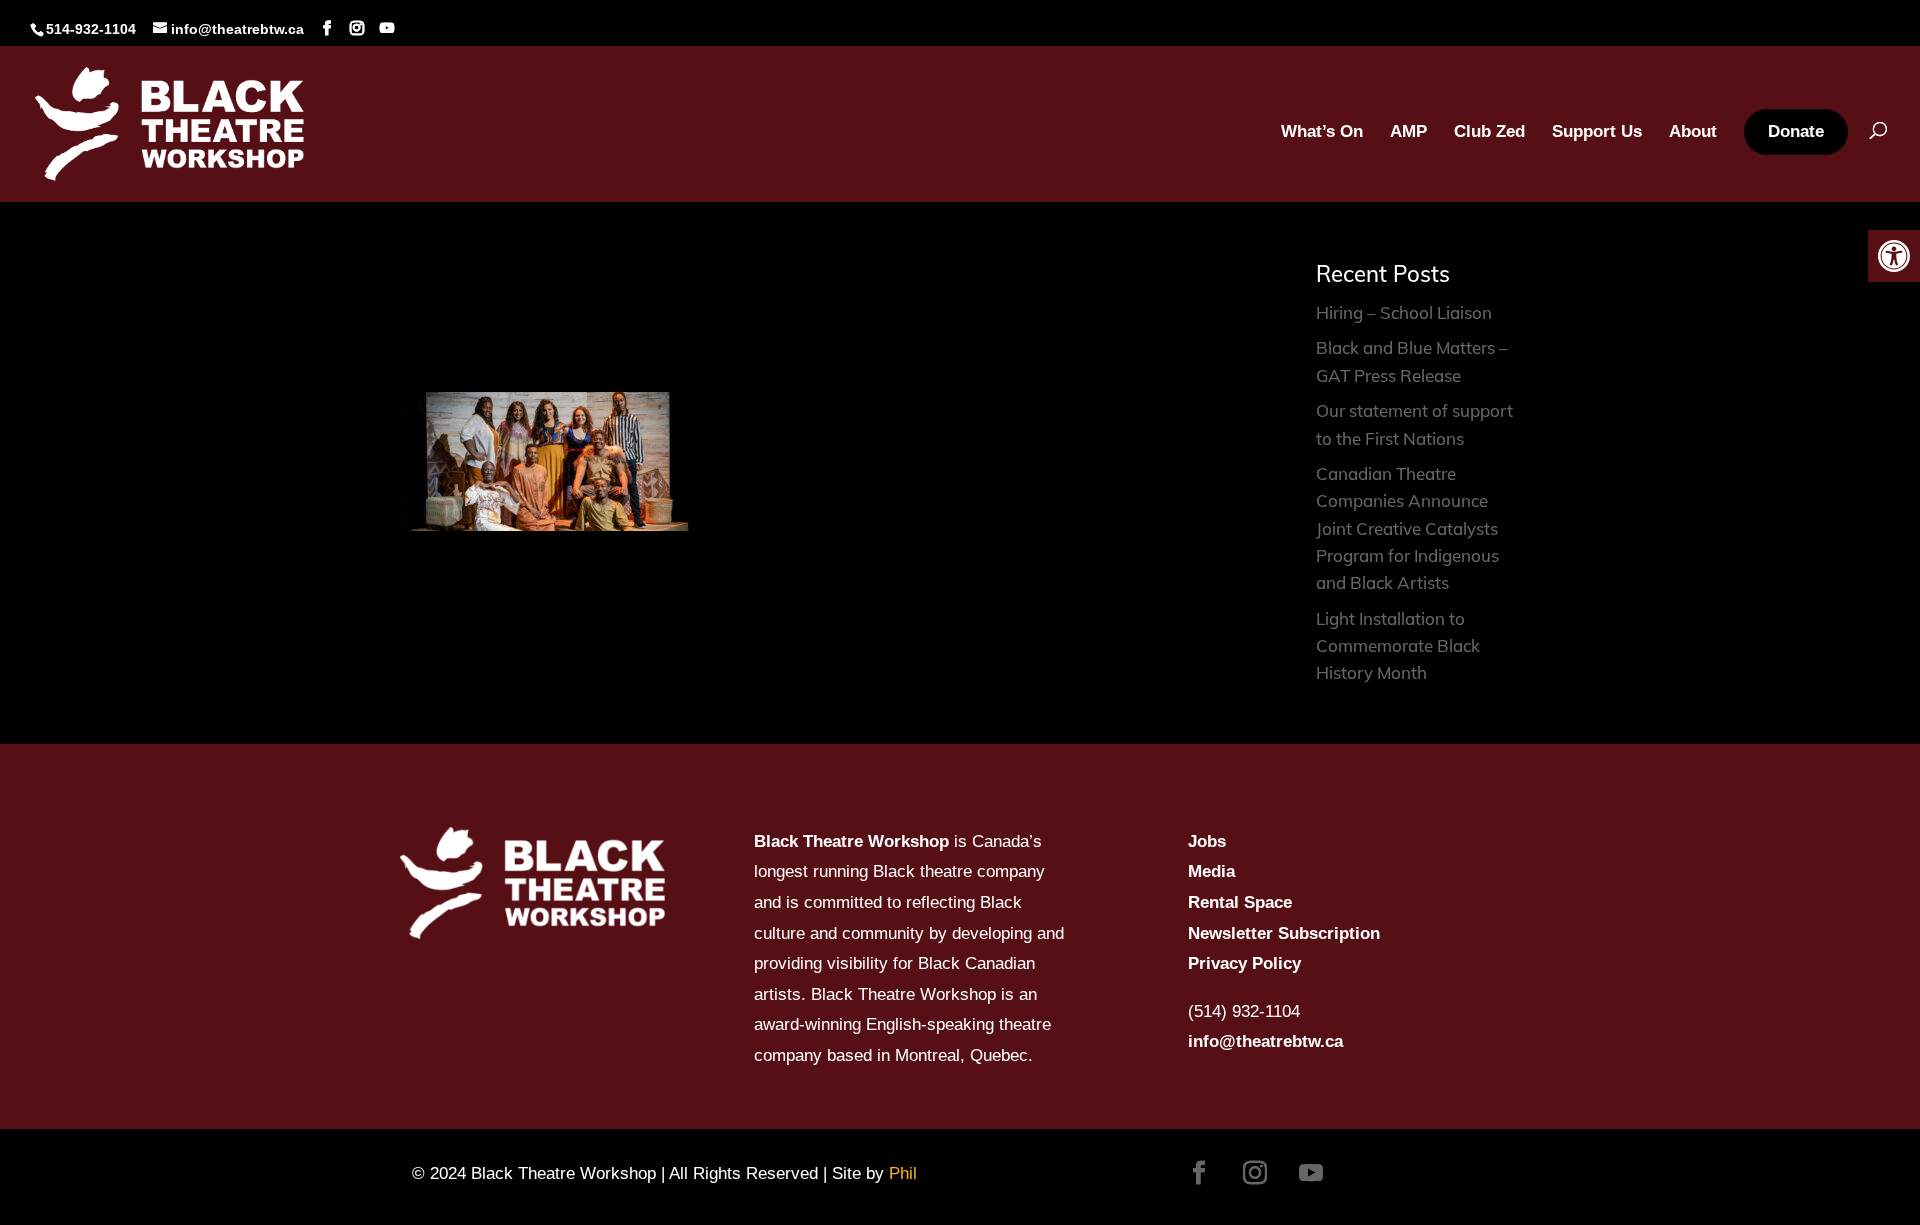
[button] (1894, 256)
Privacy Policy (1244, 963)
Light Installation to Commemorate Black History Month (1398, 645)
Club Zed (1489, 133)
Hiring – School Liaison (1404, 312)
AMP (1408, 133)
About (1693, 133)
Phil (903, 1173)
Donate (1796, 131)
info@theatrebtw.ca (1265, 1041)
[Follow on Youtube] (1311, 1173)
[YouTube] (387, 28)
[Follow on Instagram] (1255, 1173)
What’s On (1322, 133)
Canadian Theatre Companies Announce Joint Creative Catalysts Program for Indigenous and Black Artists (1407, 528)
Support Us (1597, 133)
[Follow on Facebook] (1199, 1173)
